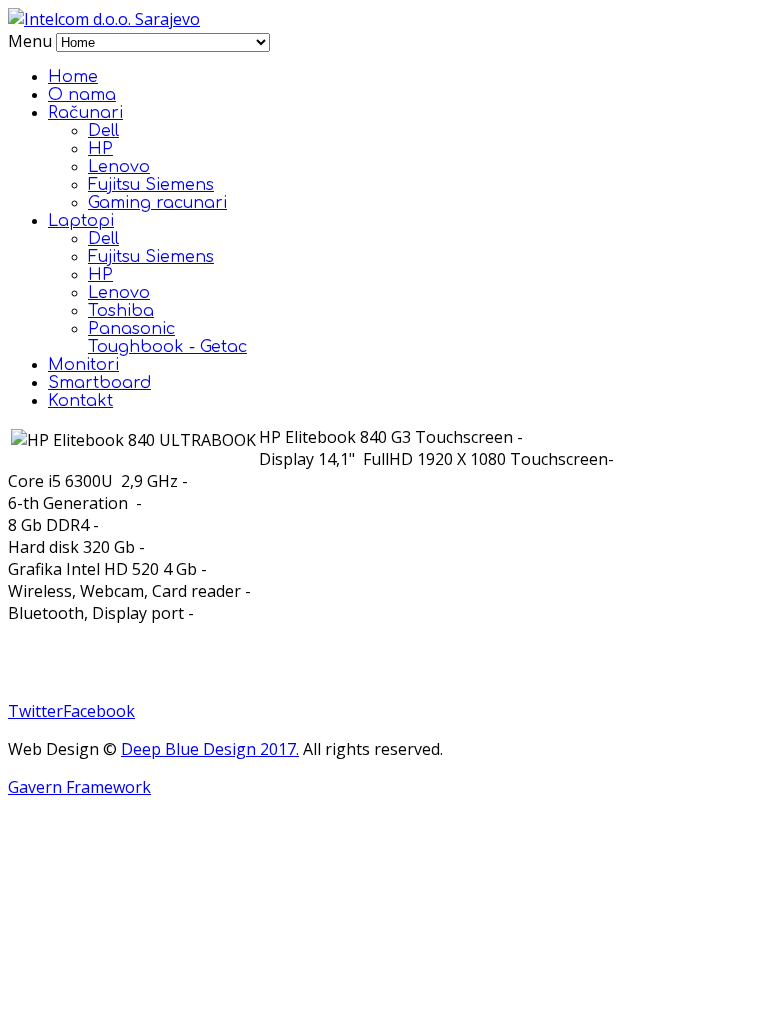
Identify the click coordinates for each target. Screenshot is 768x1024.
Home (73, 77)
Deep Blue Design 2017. (210, 749)
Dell (103, 131)
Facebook (99, 711)
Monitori (83, 365)
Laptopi (81, 221)
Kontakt (80, 401)
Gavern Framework (79, 787)
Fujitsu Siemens (151, 185)
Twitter (35, 711)
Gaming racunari (157, 203)
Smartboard (99, 383)
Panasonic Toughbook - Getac (167, 338)
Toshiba (121, 311)
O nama (82, 95)
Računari (85, 113)
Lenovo (119, 167)
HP (100, 149)
